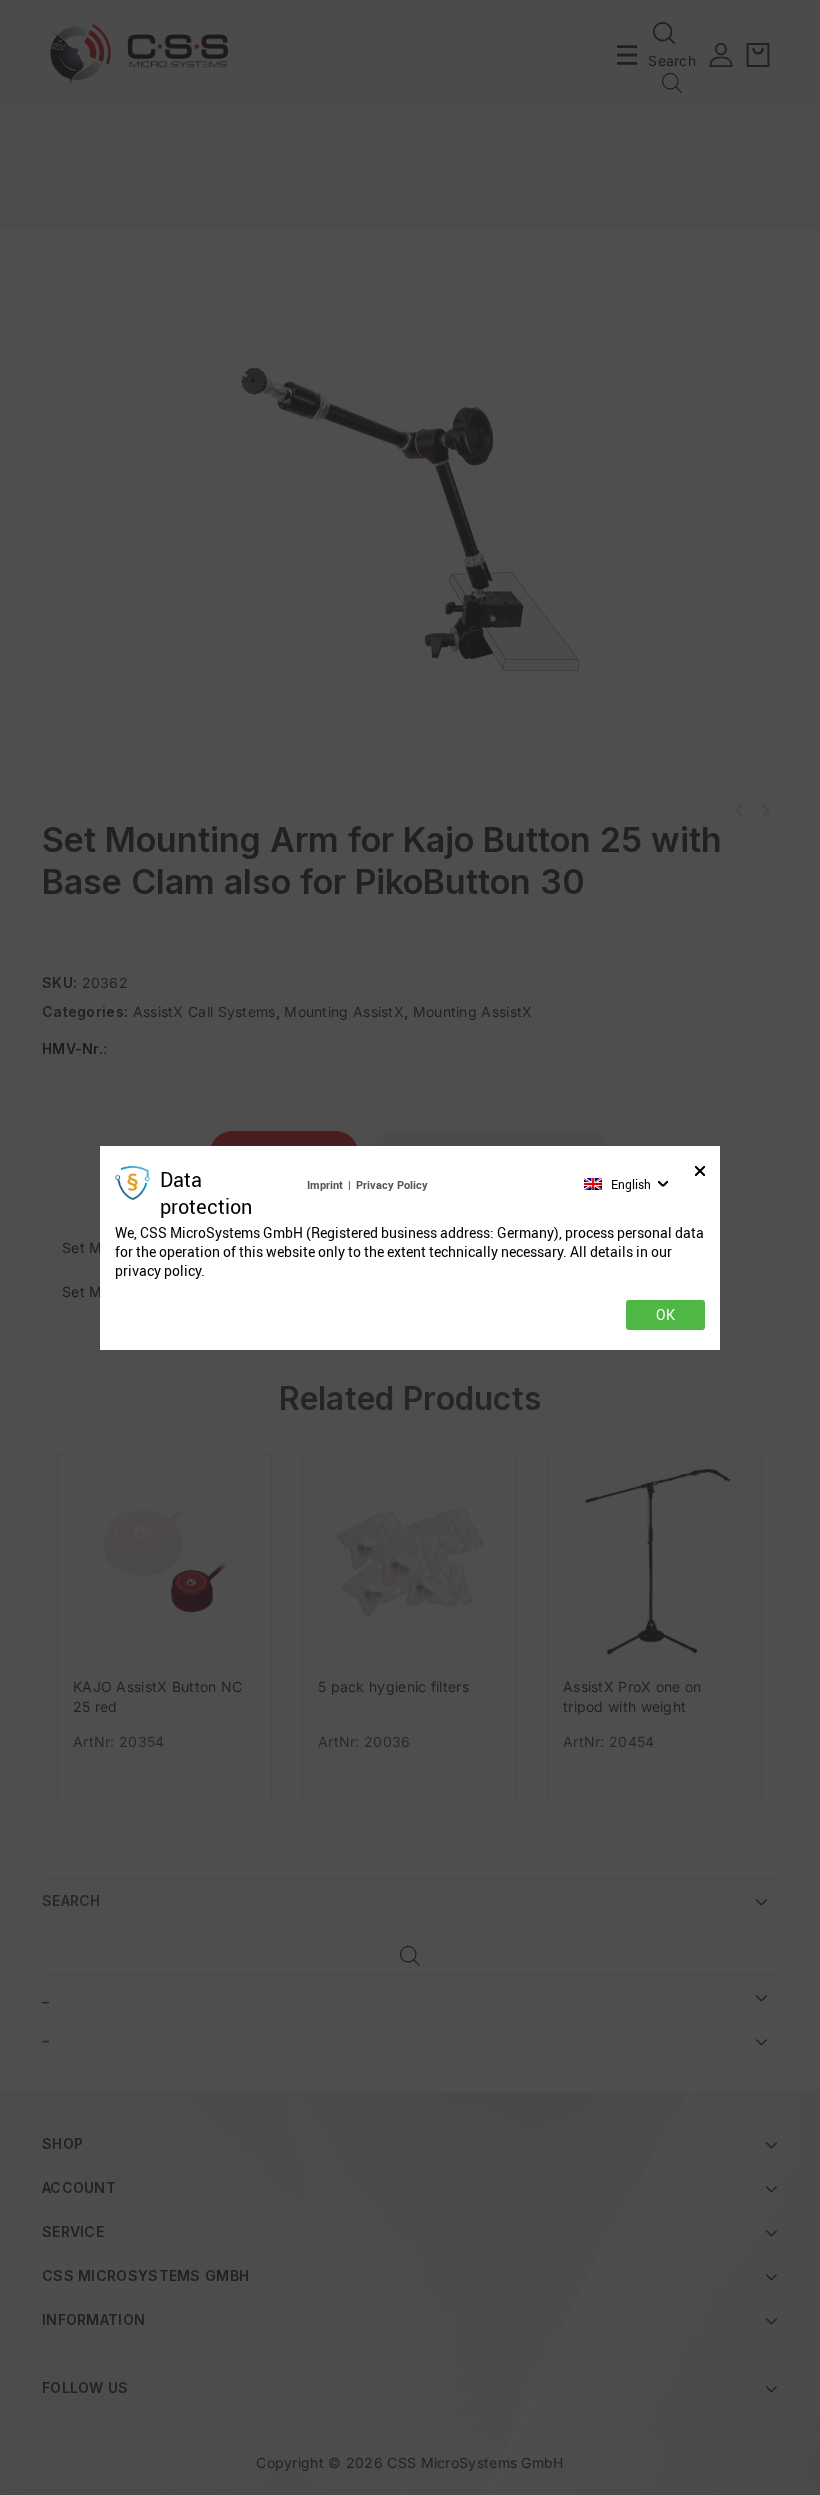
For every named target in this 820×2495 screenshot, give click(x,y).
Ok (665, 1315)
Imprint (325, 1184)
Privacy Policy (392, 1184)
